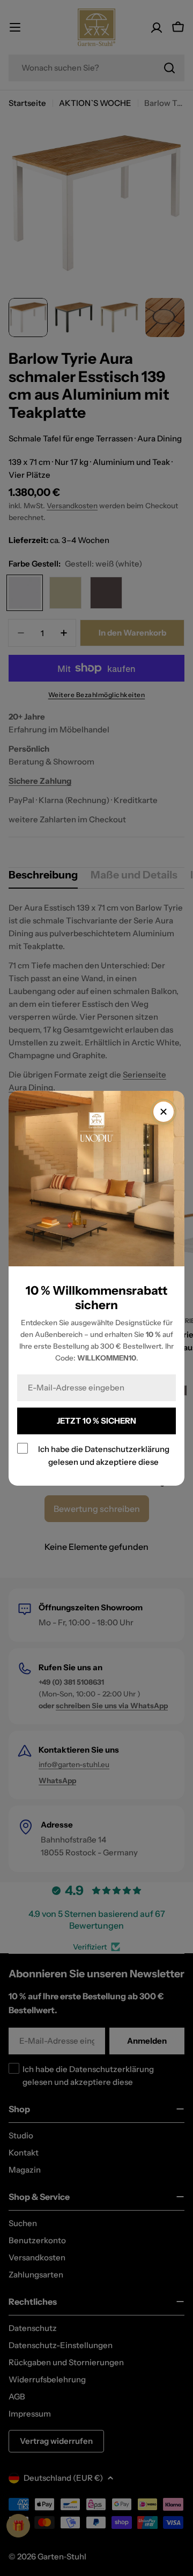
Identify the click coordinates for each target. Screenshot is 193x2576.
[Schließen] (164, 1112)
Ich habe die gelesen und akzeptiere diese (104, 1455)
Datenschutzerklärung (127, 1448)
